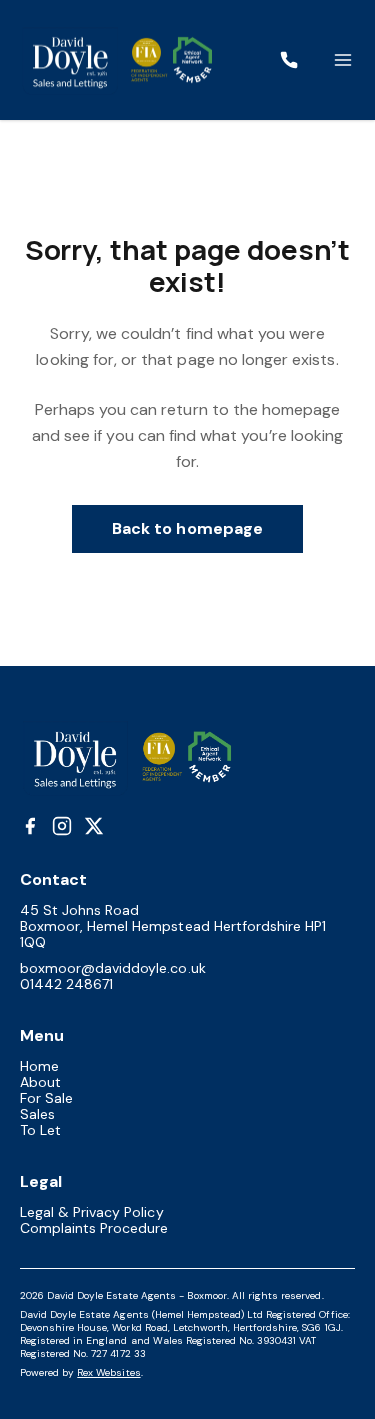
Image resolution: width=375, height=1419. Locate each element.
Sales (37, 1114)
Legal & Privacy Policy (92, 1212)
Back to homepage (187, 528)
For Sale (46, 1098)
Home (39, 1066)
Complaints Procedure (94, 1228)
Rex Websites (108, 1372)
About (40, 1082)
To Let (40, 1130)
